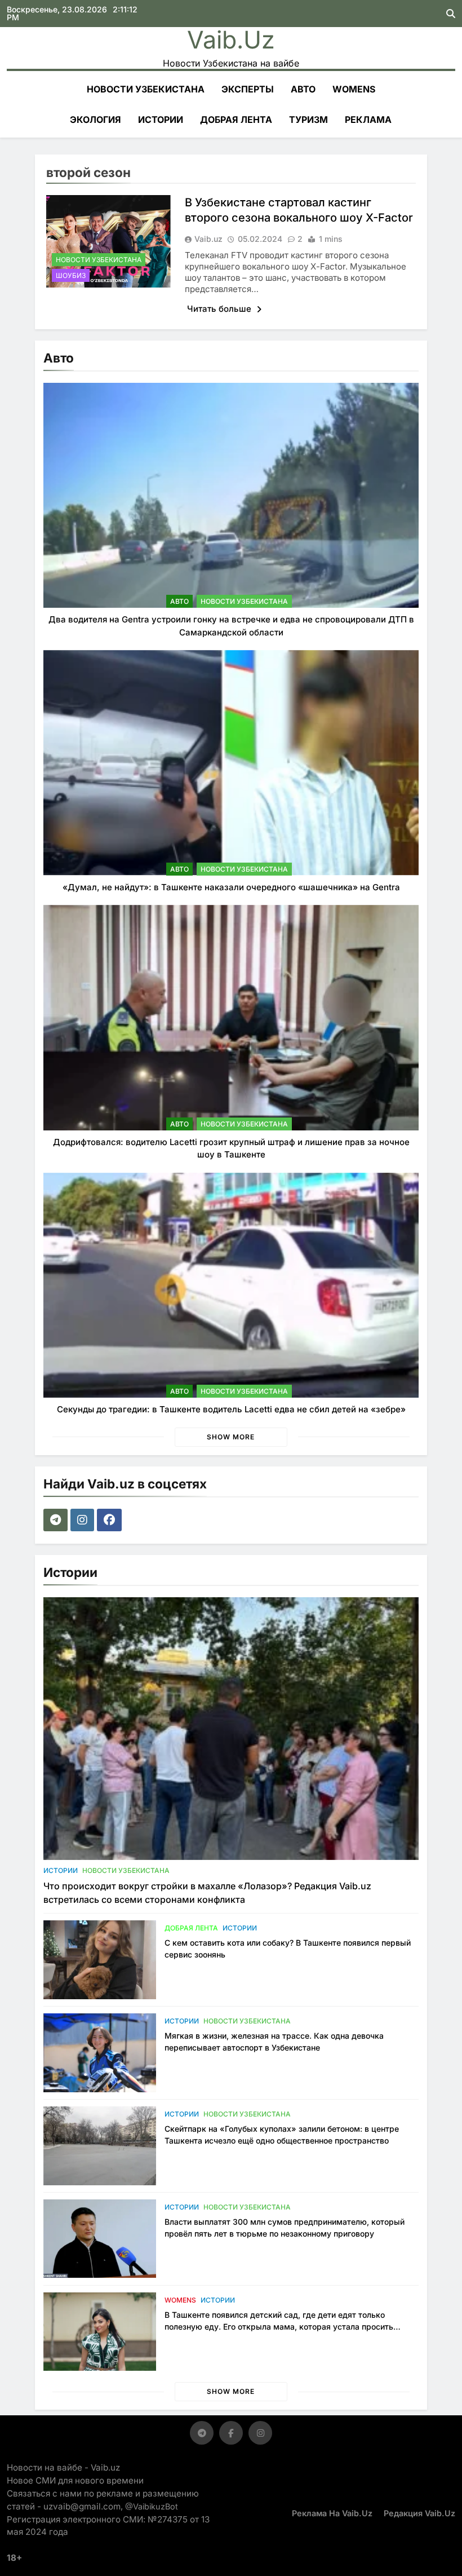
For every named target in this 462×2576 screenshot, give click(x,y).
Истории (161, 120)
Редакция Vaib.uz (419, 2513)
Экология (95, 120)
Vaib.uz (231, 39)
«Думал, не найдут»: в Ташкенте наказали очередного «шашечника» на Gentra (231, 887)
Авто (303, 89)
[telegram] (57, 1520)
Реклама (368, 120)
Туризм (308, 120)
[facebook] (111, 1520)
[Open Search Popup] (451, 14)
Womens (354, 89)
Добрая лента (236, 120)
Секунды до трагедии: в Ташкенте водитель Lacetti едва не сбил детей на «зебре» (231, 1409)
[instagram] (84, 1520)
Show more (231, 1437)
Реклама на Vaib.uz (332, 2513)
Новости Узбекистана (146, 89)
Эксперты (248, 89)
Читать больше (220, 309)
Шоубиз (71, 275)
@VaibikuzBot (152, 2506)
